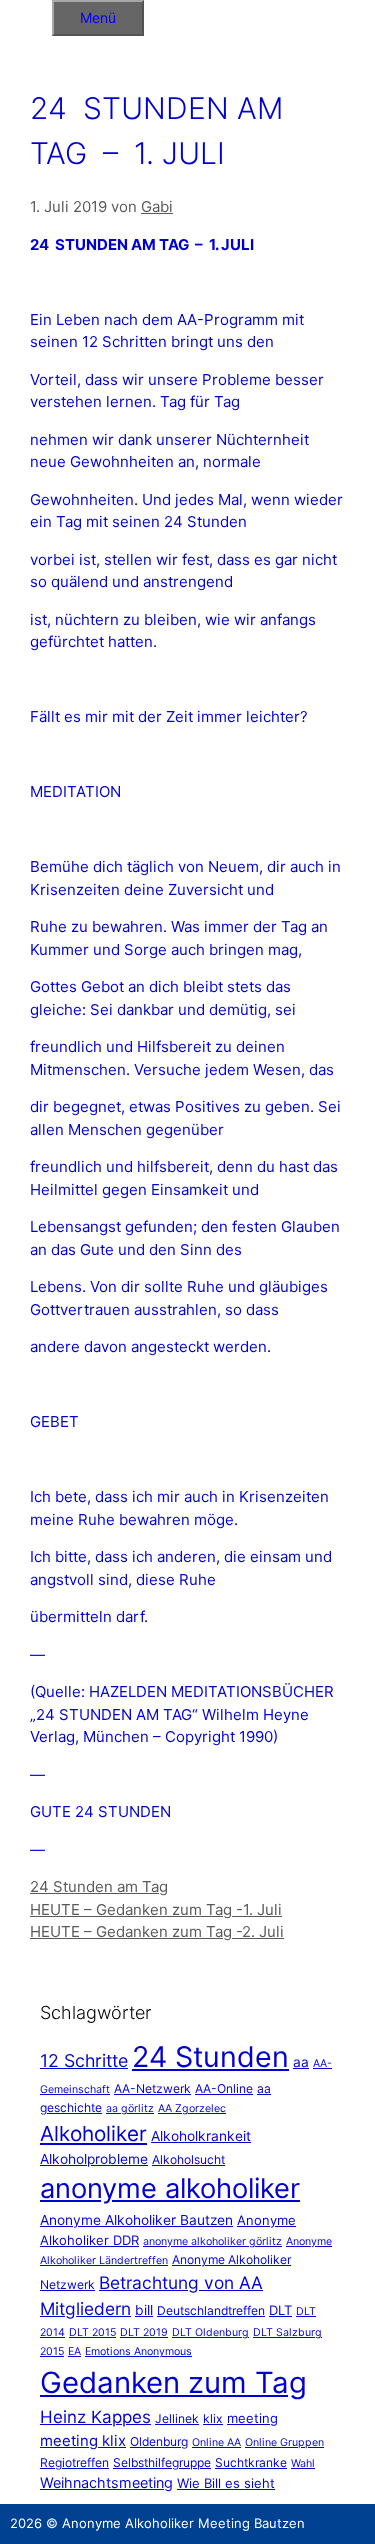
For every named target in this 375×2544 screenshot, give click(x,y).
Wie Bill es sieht (226, 2483)
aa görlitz (130, 2108)
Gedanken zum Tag (173, 2382)
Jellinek (177, 2418)
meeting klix (83, 2440)
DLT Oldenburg (210, 2332)
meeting (252, 2418)
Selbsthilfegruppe (162, 2462)
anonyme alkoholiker (170, 2188)
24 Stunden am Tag (99, 1886)
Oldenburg (159, 2441)
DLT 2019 (144, 2332)
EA (74, 2351)
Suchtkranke (251, 2462)
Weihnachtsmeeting (106, 2482)
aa (301, 2062)
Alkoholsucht (188, 2159)
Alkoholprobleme (94, 2159)
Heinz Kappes (95, 2417)
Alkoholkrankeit (201, 2136)
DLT (280, 2310)
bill (144, 2310)
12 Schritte (84, 2060)
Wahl (303, 2463)
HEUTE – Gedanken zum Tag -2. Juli (157, 1931)
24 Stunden (210, 2056)
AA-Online (224, 2088)
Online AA (216, 2442)
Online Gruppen (284, 2442)
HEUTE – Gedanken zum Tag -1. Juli (156, 1909)
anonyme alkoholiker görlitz (212, 2241)
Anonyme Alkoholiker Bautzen (136, 2220)
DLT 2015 (92, 2332)
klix (213, 2418)
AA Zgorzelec (192, 2108)
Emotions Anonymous (138, 2351)
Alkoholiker (93, 2133)
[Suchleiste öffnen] (26, 14)
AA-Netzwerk (152, 2088)
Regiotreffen (74, 2462)
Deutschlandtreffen (211, 2310)
